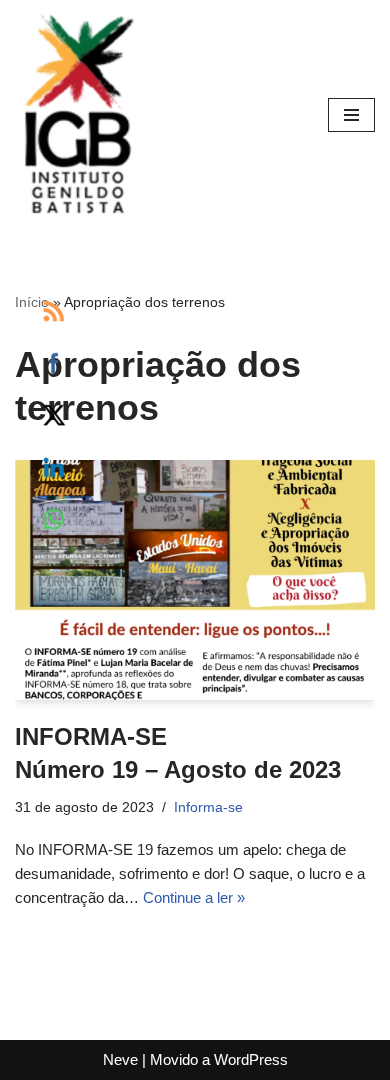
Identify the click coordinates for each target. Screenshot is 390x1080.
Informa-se (208, 807)
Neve (120, 1059)
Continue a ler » (194, 897)
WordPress (251, 1059)
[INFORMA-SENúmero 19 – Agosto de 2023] (195, 580)
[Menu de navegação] (351, 115)
